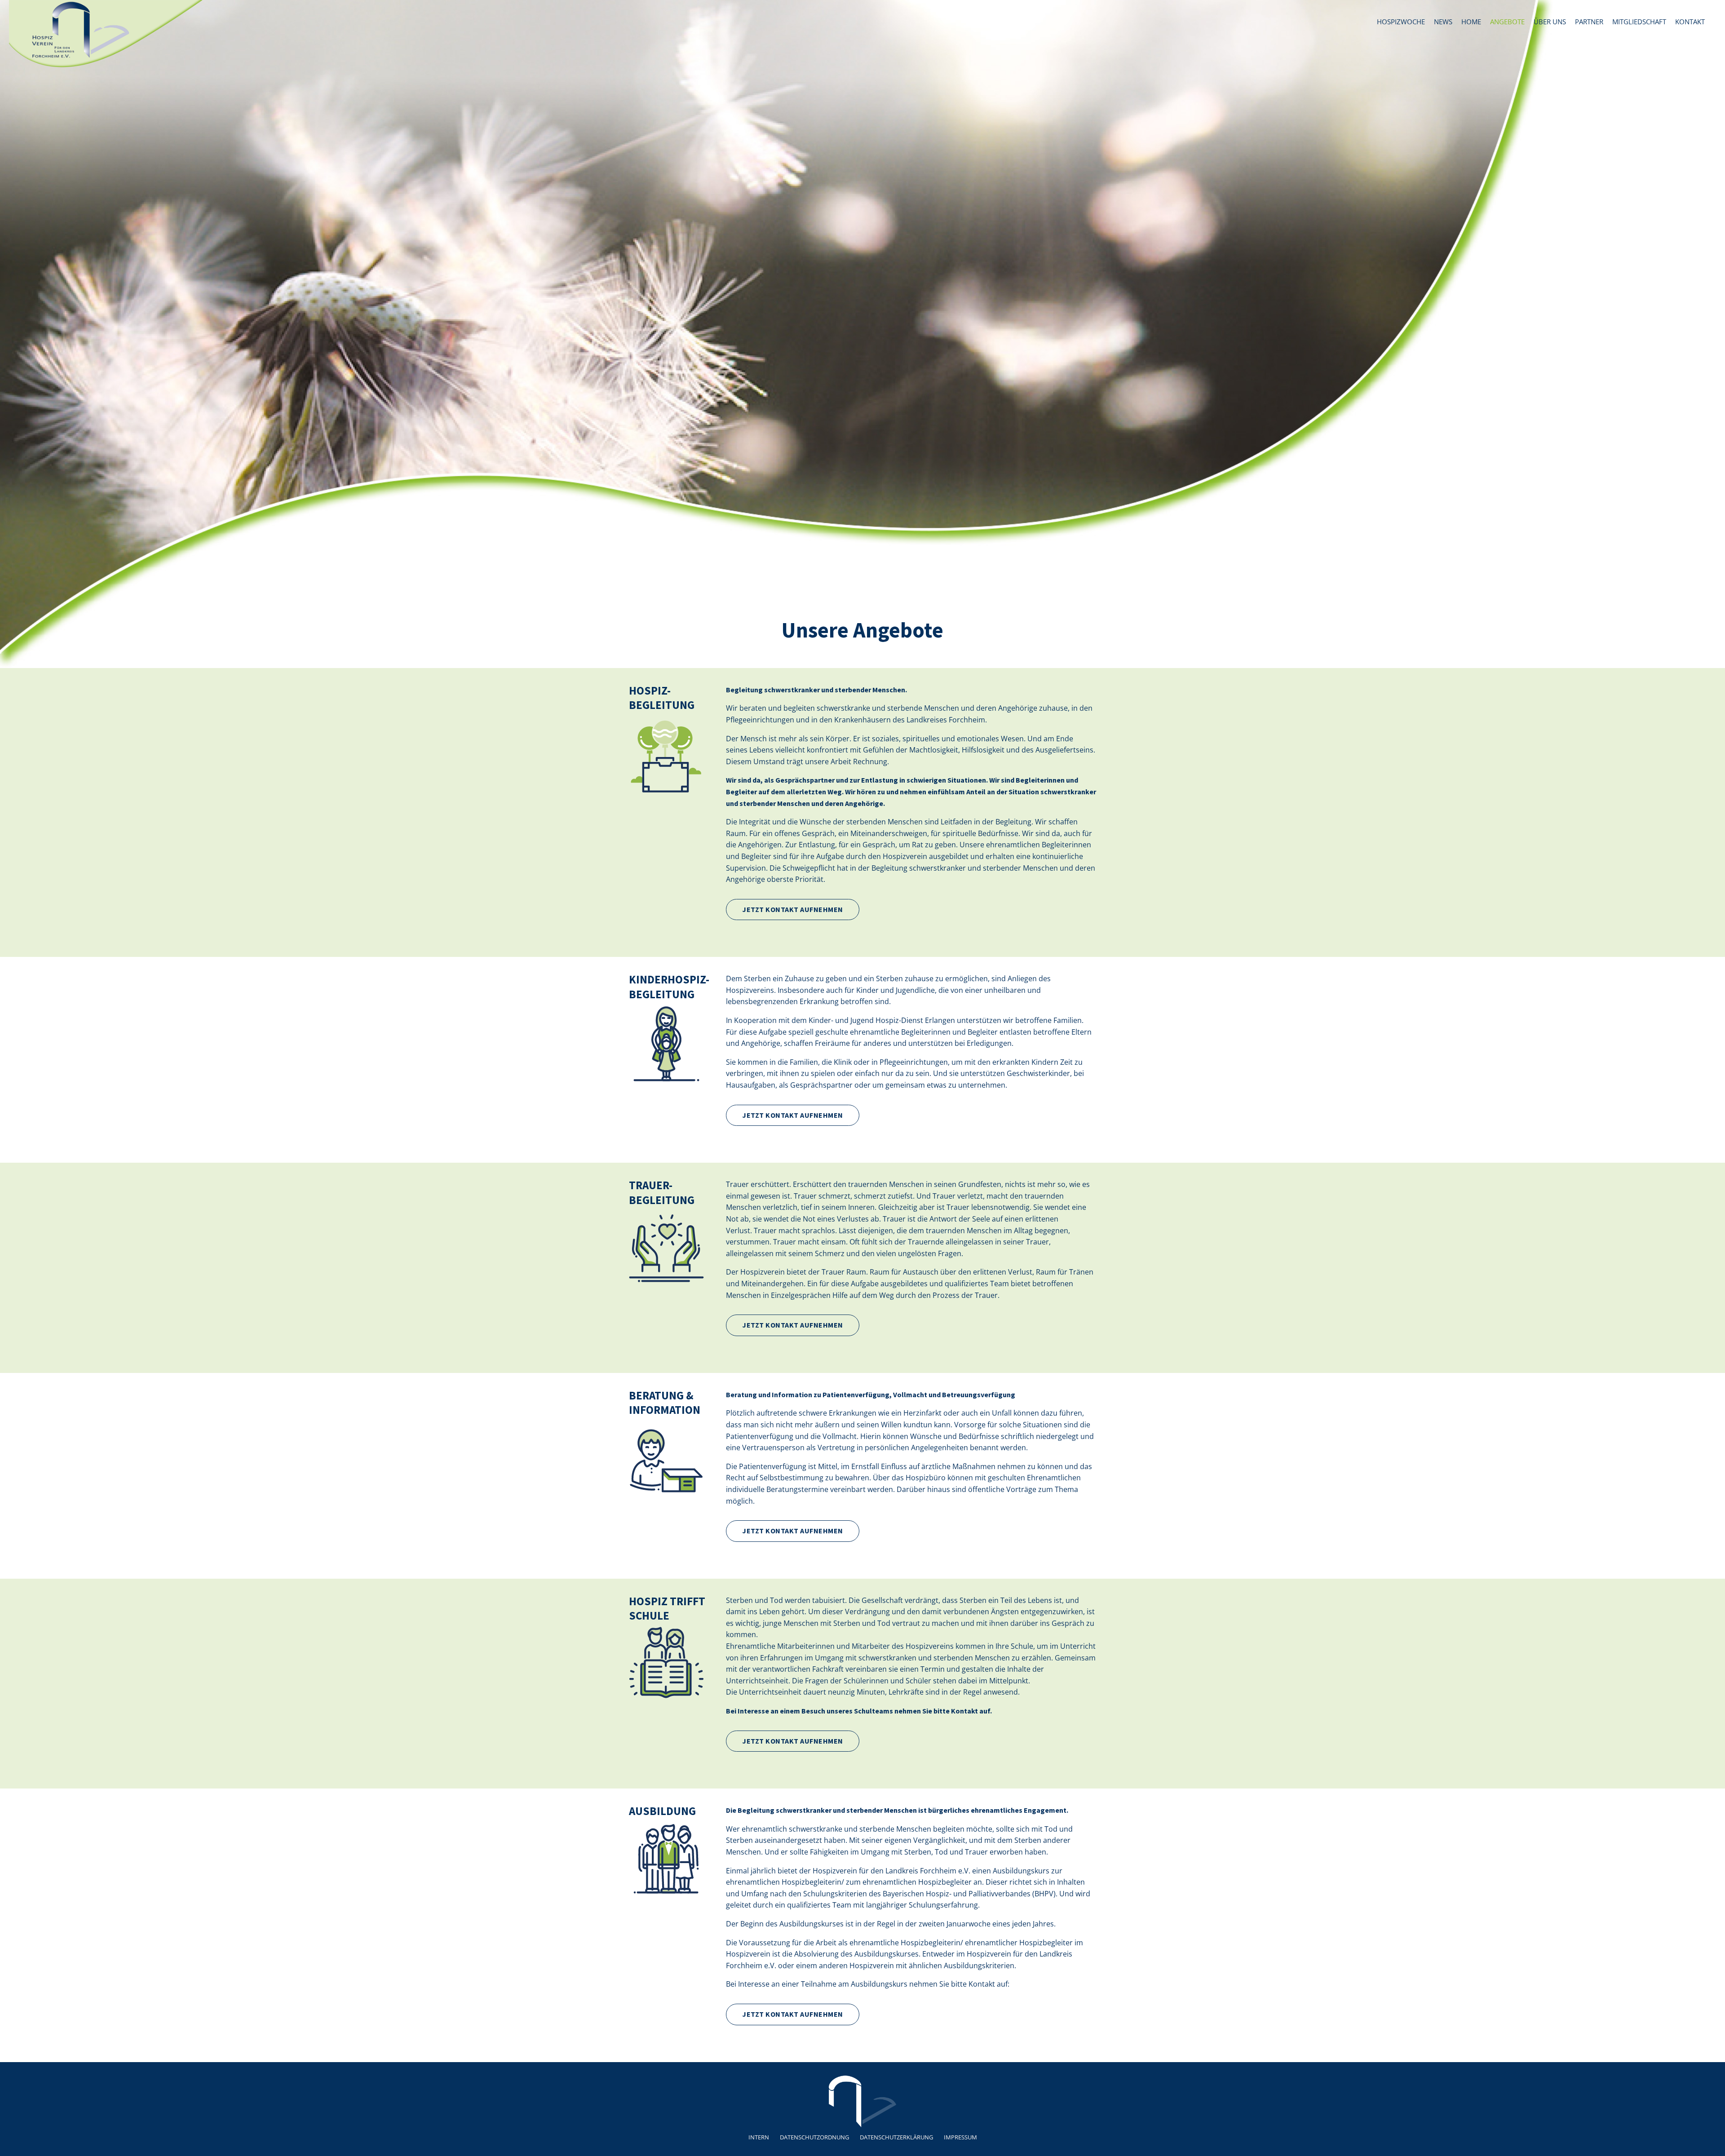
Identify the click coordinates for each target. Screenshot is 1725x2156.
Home (1471, 22)
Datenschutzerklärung (896, 2137)
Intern (759, 2137)
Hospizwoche (1401, 22)
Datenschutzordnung (814, 2137)
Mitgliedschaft (1639, 22)
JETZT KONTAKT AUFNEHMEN (793, 909)
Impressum (960, 2137)
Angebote (1507, 22)
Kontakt (1690, 22)
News (1443, 22)
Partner (1589, 22)
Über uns (1550, 22)
